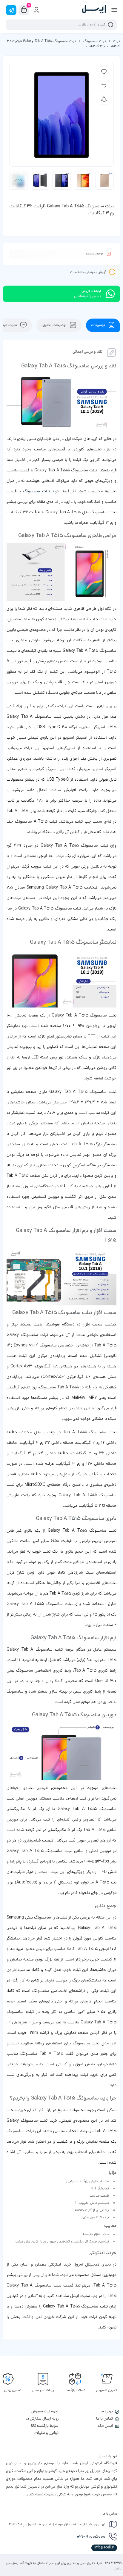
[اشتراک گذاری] (104, 99)
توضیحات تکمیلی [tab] (54, 325)
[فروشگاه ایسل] (94, 10)
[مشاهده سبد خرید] (24, 10)
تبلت (117, 41)
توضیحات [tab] (99, 325)
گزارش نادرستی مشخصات (88, 272)
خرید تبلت (108, 620)
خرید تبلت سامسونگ (41, 492)
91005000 (91, 2537)
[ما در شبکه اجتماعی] (11, 10)
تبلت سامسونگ (95, 41)
